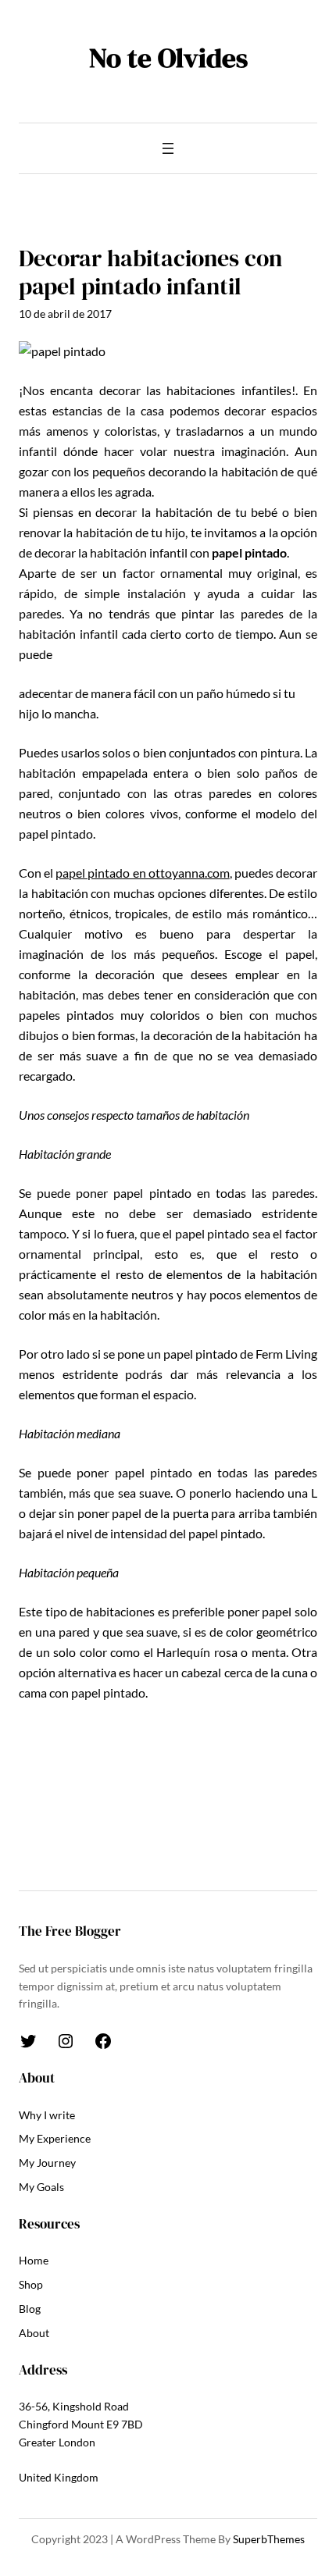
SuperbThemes (269, 2539)
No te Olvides (168, 58)
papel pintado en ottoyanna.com (142, 873)
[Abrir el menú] (168, 148)
